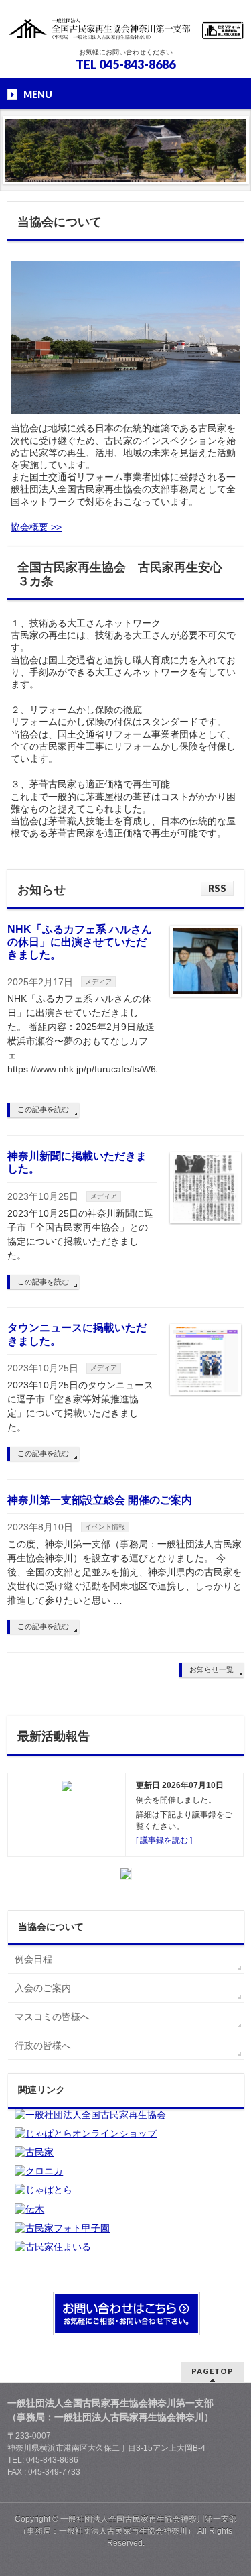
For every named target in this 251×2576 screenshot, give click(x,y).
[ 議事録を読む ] (164, 1840)
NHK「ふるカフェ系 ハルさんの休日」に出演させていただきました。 (80, 942)
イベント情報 (105, 1527)
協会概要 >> (36, 527)
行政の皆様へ (43, 2046)
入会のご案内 (43, 1988)
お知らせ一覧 (212, 1669)
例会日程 (33, 1959)
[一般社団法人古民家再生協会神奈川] (125, 25)
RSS (217, 888)
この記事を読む (43, 1109)
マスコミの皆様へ (52, 2017)
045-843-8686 (137, 64)
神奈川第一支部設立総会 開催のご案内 (100, 1500)
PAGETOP (213, 2371)
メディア (98, 982)
